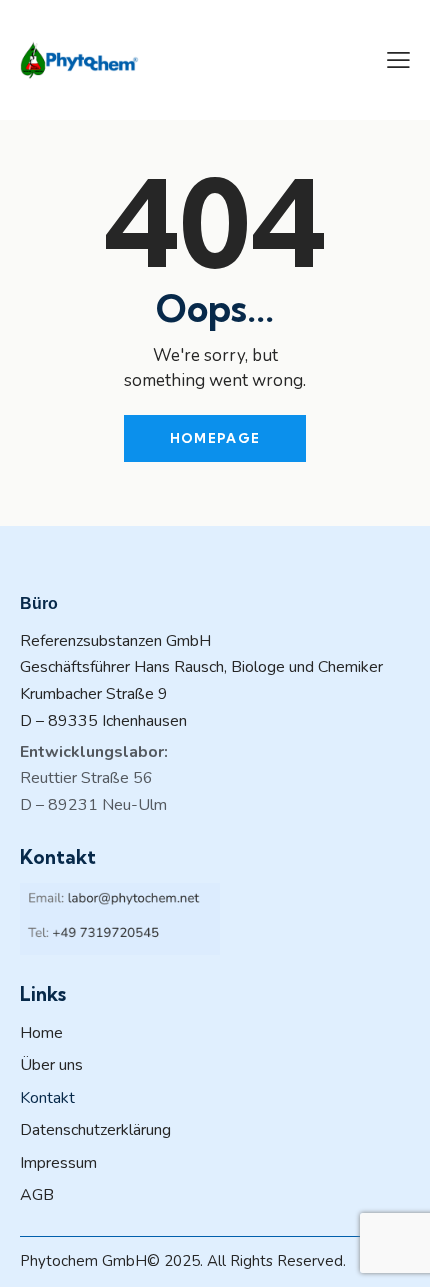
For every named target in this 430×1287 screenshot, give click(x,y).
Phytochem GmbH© (90, 1261)
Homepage (215, 438)
